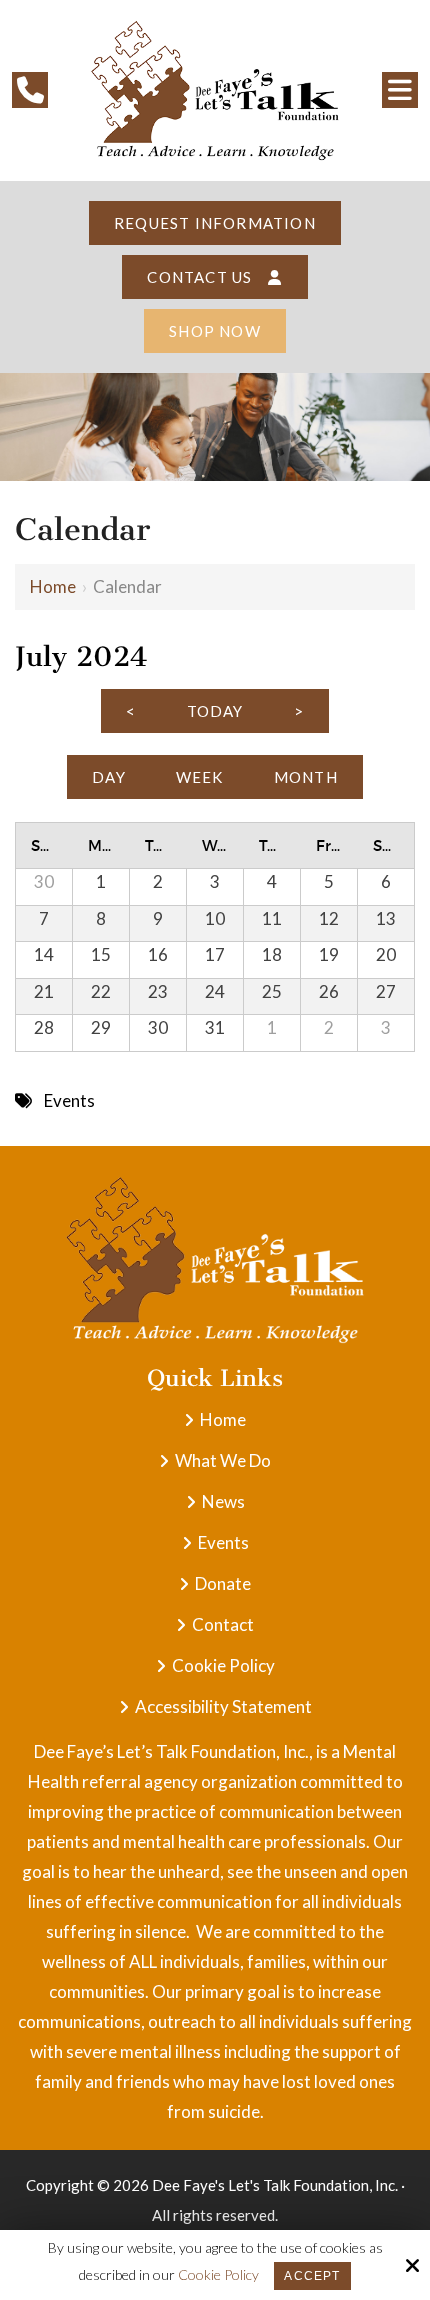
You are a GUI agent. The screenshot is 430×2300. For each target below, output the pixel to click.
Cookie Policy (218, 2275)
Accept (312, 2276)
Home (53, 586)
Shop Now (215, 331)
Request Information (215, 223)
